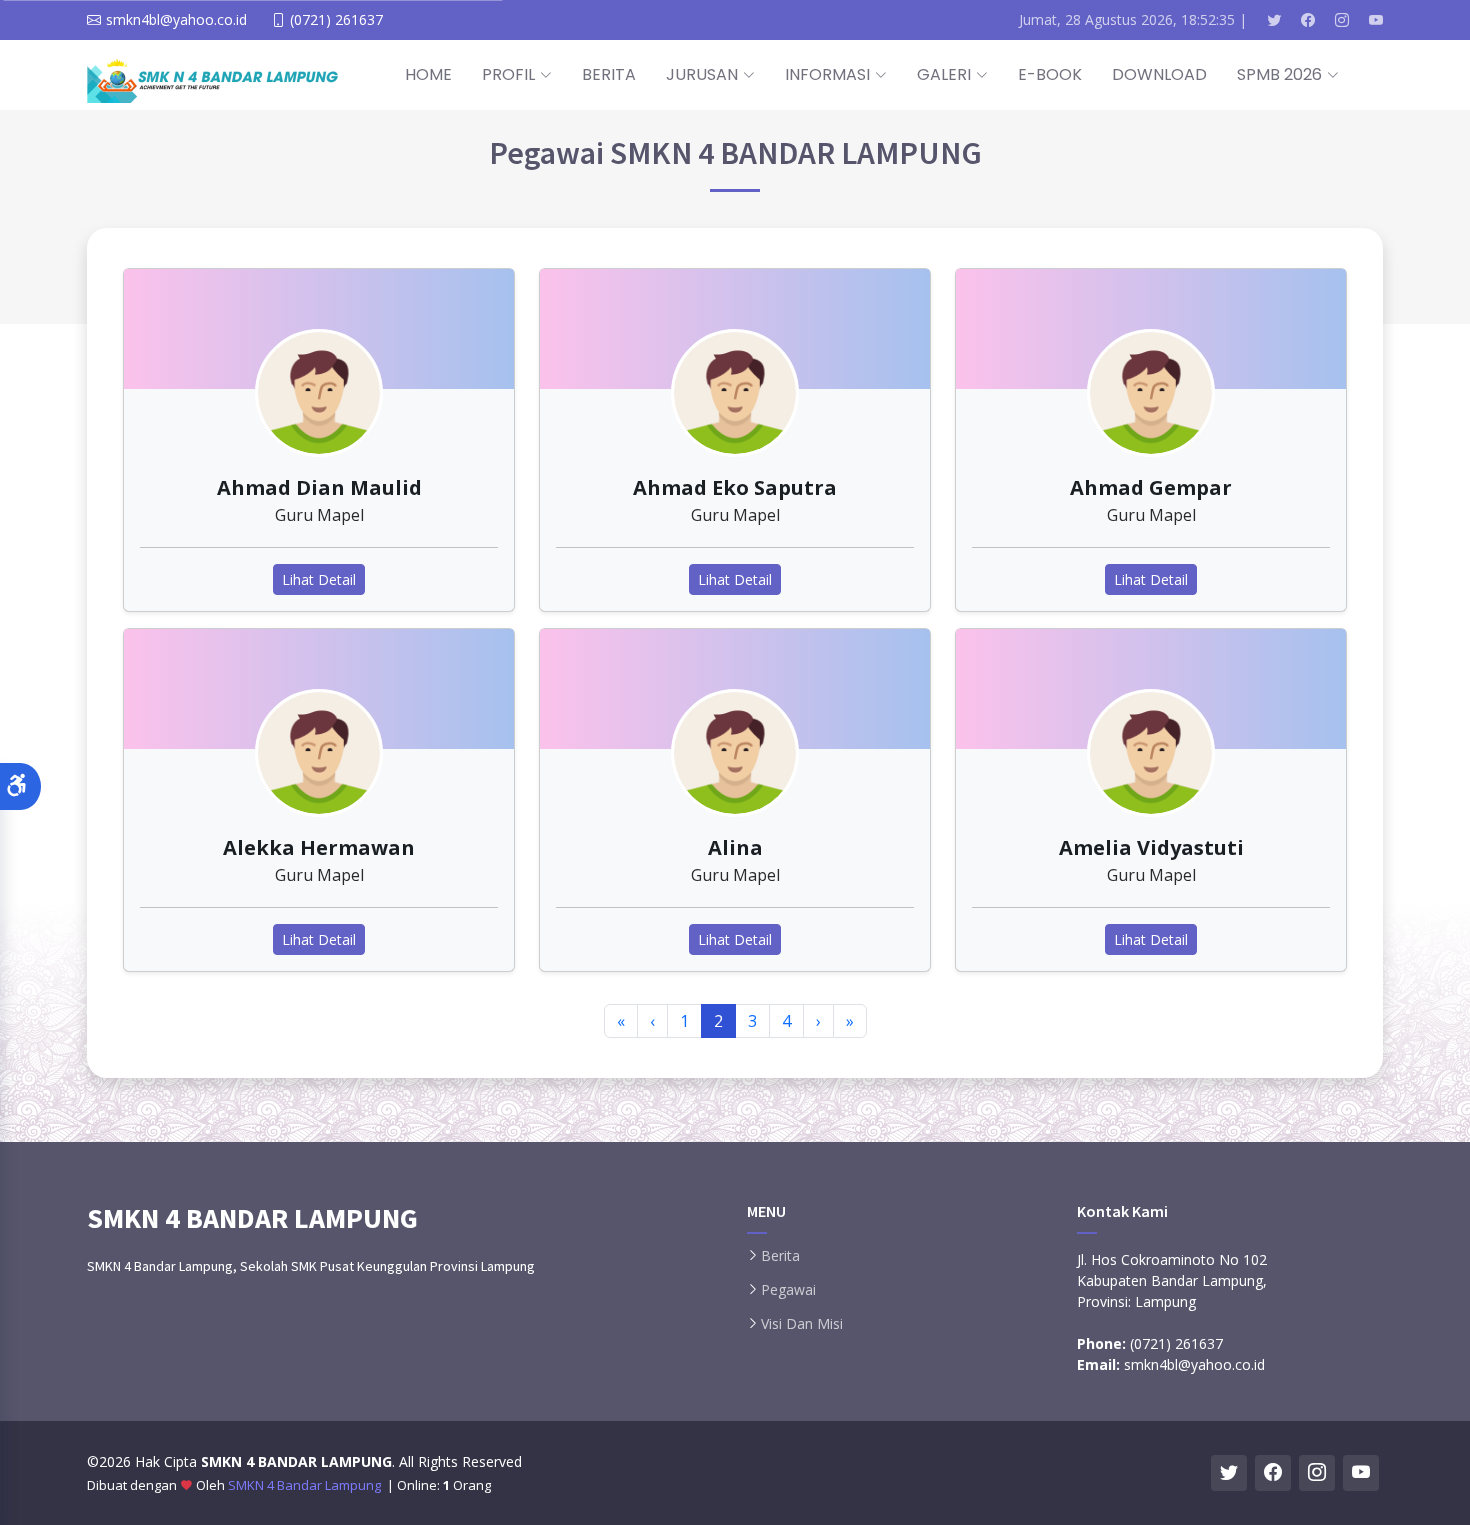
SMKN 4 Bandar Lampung (306, 1485)
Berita (780, 1256)
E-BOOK (1050, 74)
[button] (20, 786)
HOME (428, 74)
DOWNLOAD (1159, 74)
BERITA (609, 74)
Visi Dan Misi (802, 1324)
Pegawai (788, 1290)
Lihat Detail (319, 579)
